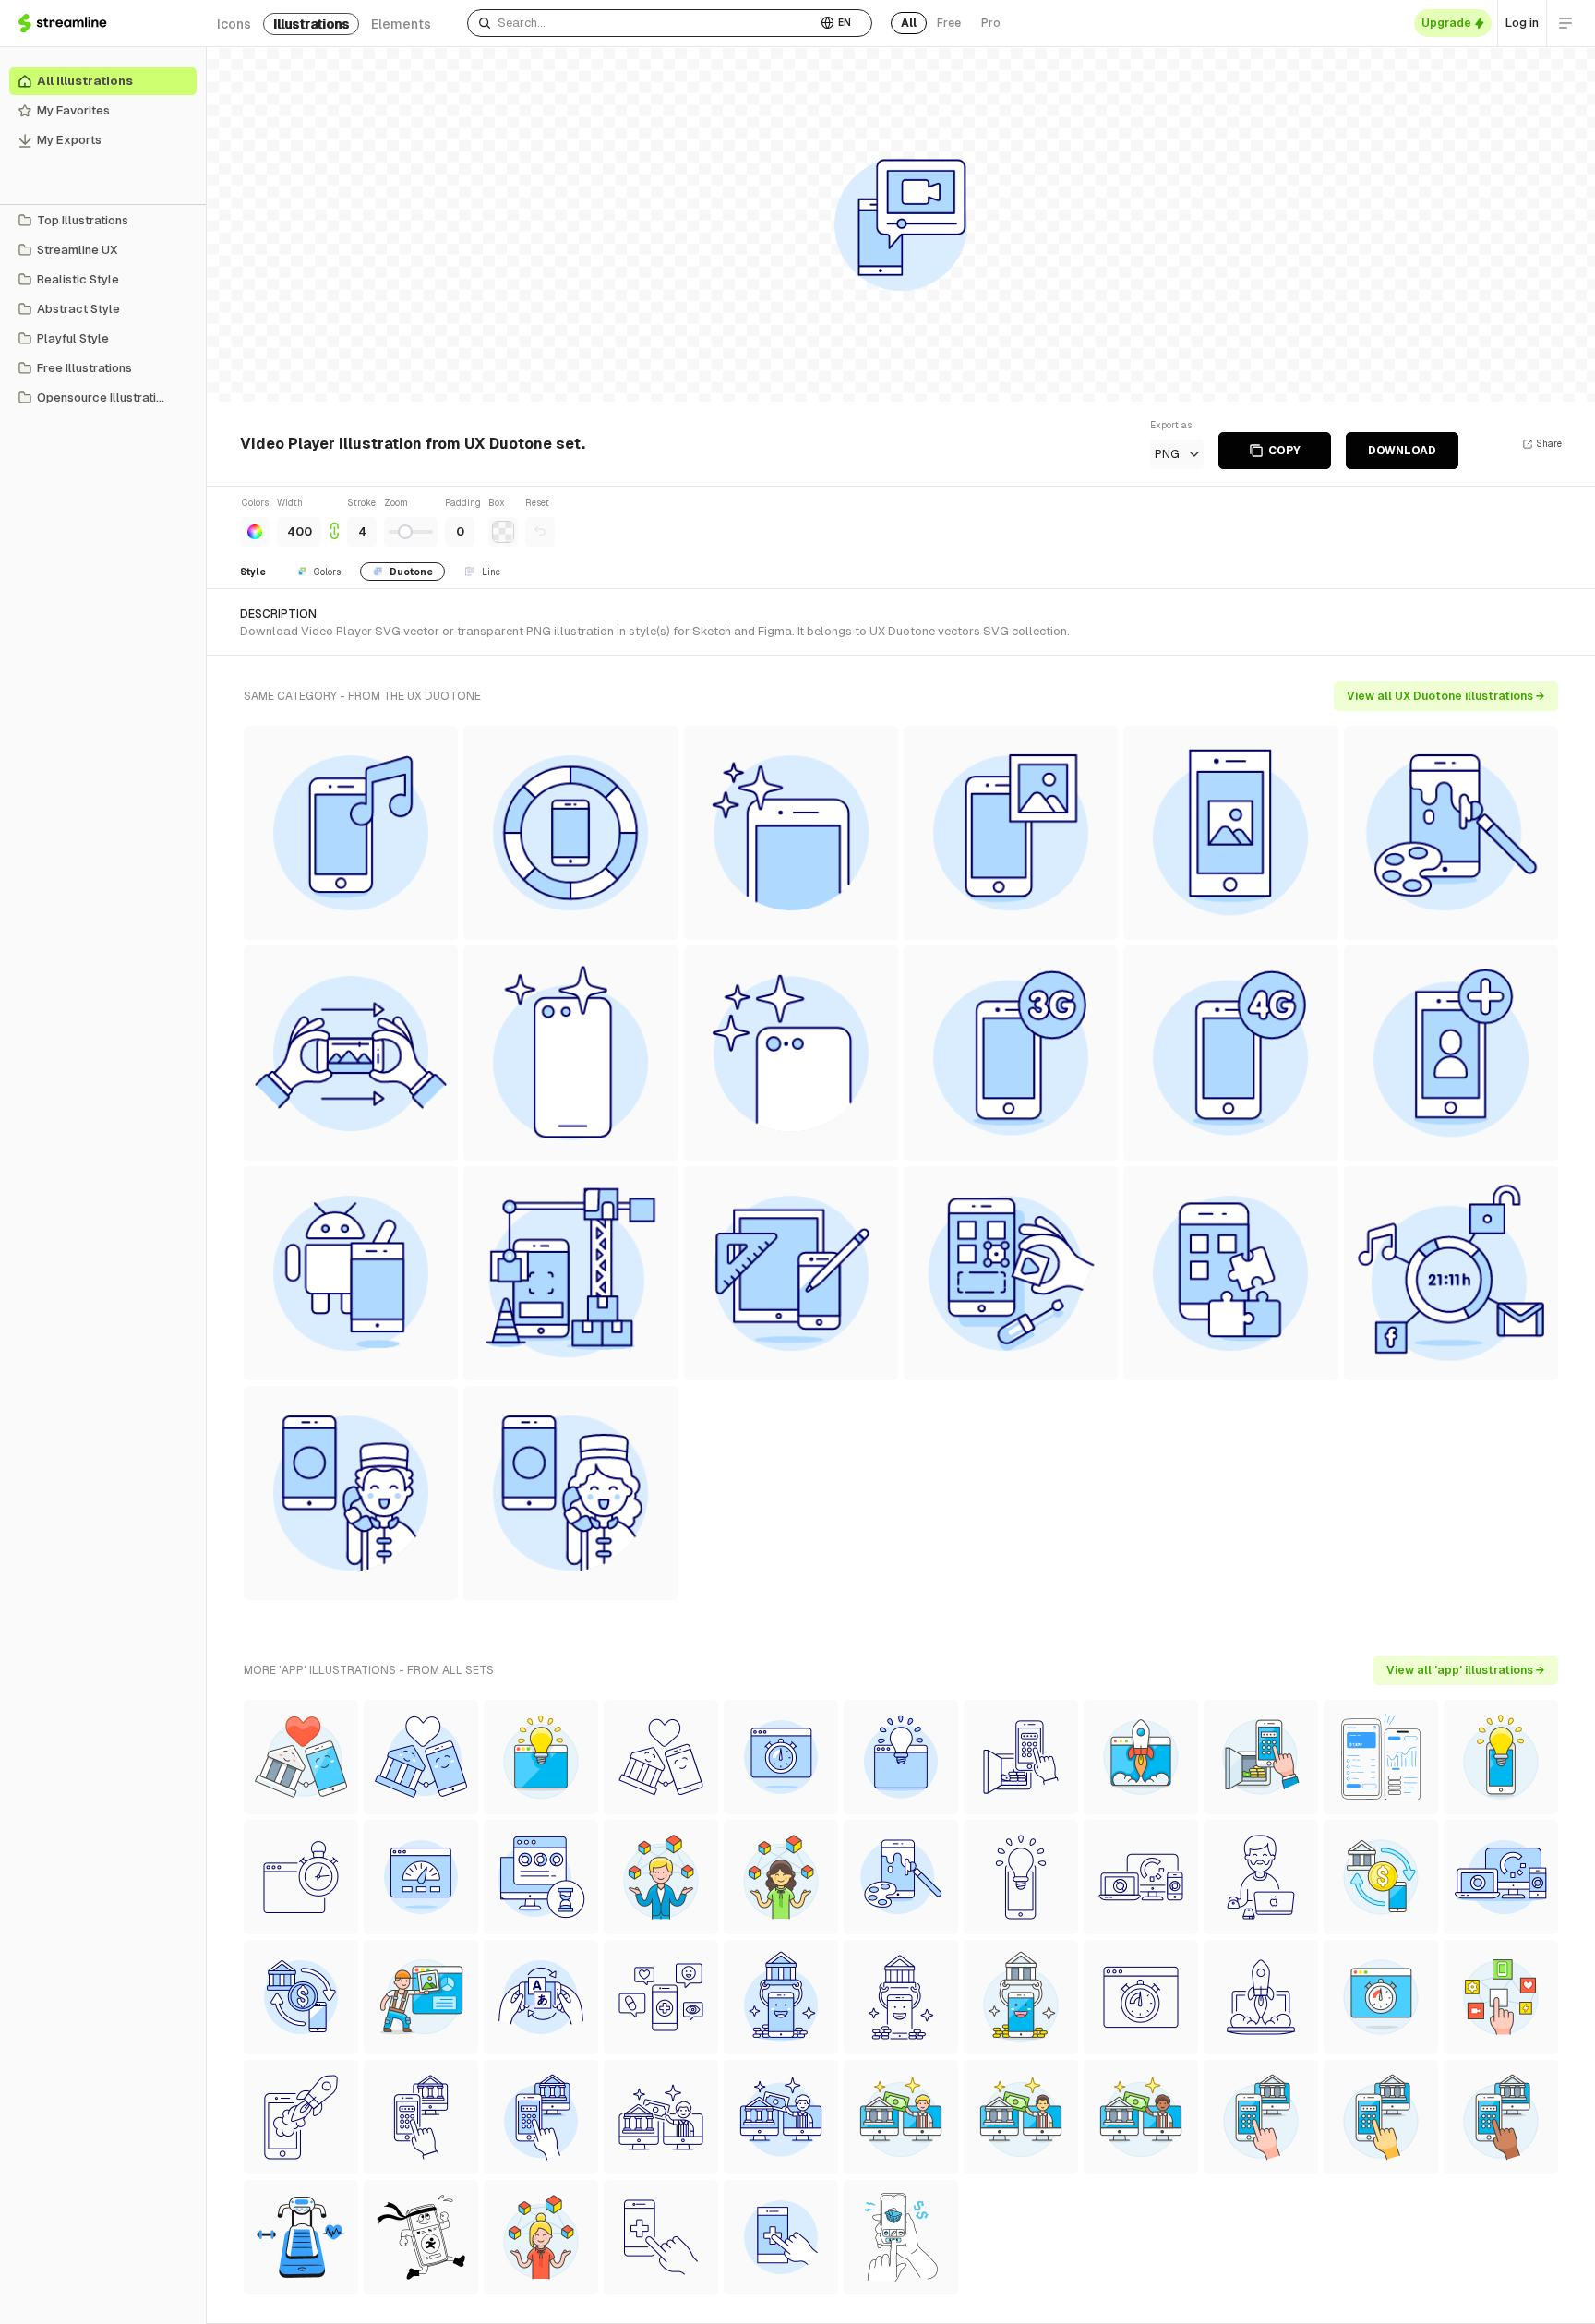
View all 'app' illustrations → (1466, 1670)
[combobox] (642, 23)
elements (401, 24)
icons (234, 24)
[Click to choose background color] (503, 532)
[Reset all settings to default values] (540, 532)
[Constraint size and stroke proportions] (334, 521)
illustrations (311, 24)
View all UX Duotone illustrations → (1446, 696)
